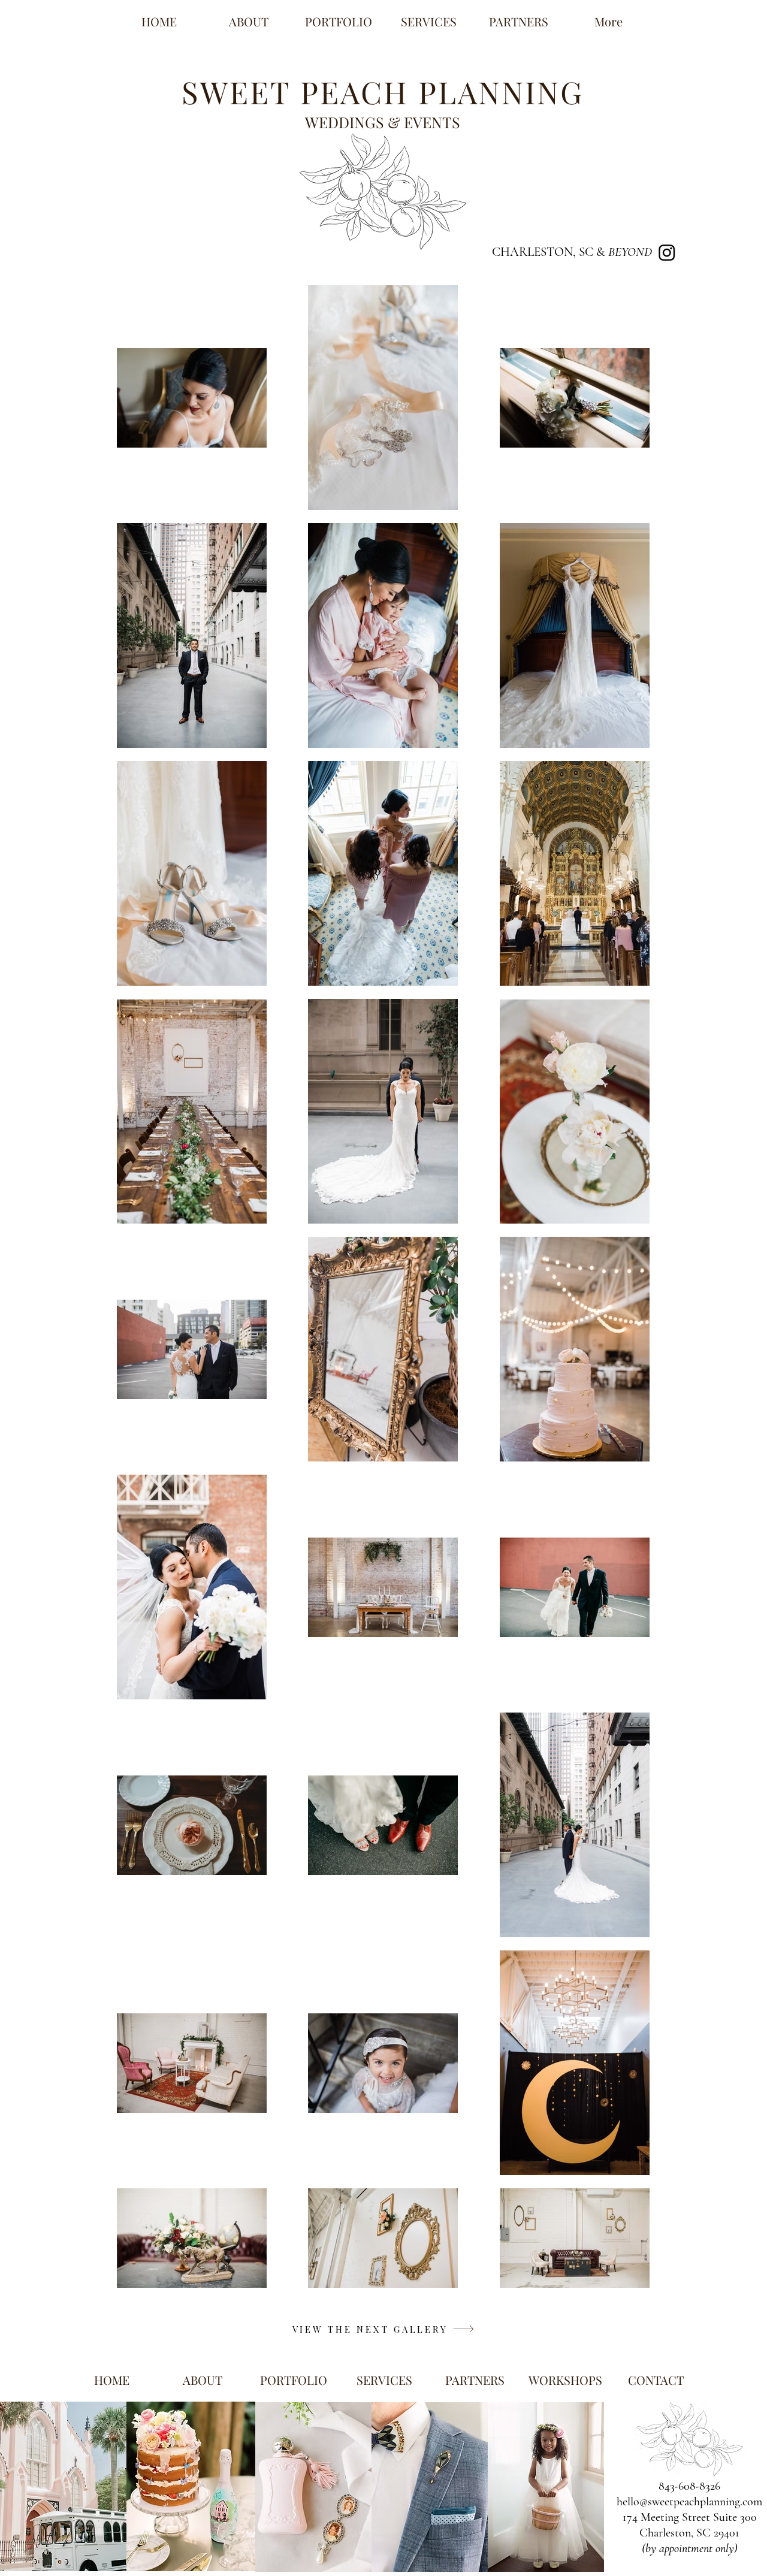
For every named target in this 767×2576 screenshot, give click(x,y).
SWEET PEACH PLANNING (383, 92)
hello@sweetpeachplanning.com (689, 2502)
